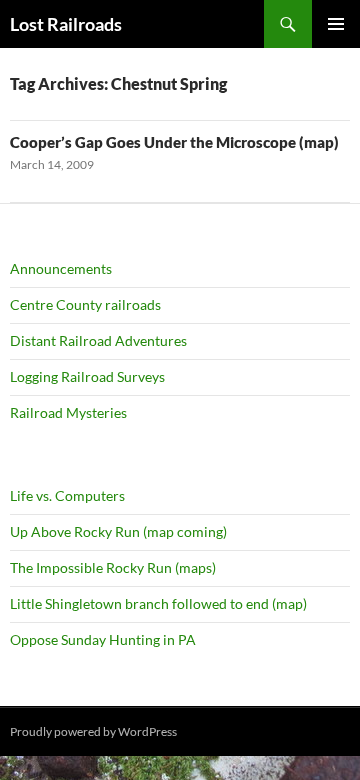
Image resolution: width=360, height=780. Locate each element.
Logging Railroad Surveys (87, 376)
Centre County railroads (85, 304)
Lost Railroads (66, 24)
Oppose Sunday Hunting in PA (103, 639)
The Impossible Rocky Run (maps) (113, 567)
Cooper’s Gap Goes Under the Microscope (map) (174, 142)
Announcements (61, 268)
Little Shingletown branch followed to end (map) (158, 603)
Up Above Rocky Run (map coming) (118, 531)
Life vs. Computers (67, 495)
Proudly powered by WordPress (93, 731)
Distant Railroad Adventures (98, 340)
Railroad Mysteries (68, 412)
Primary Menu (336, 24)
